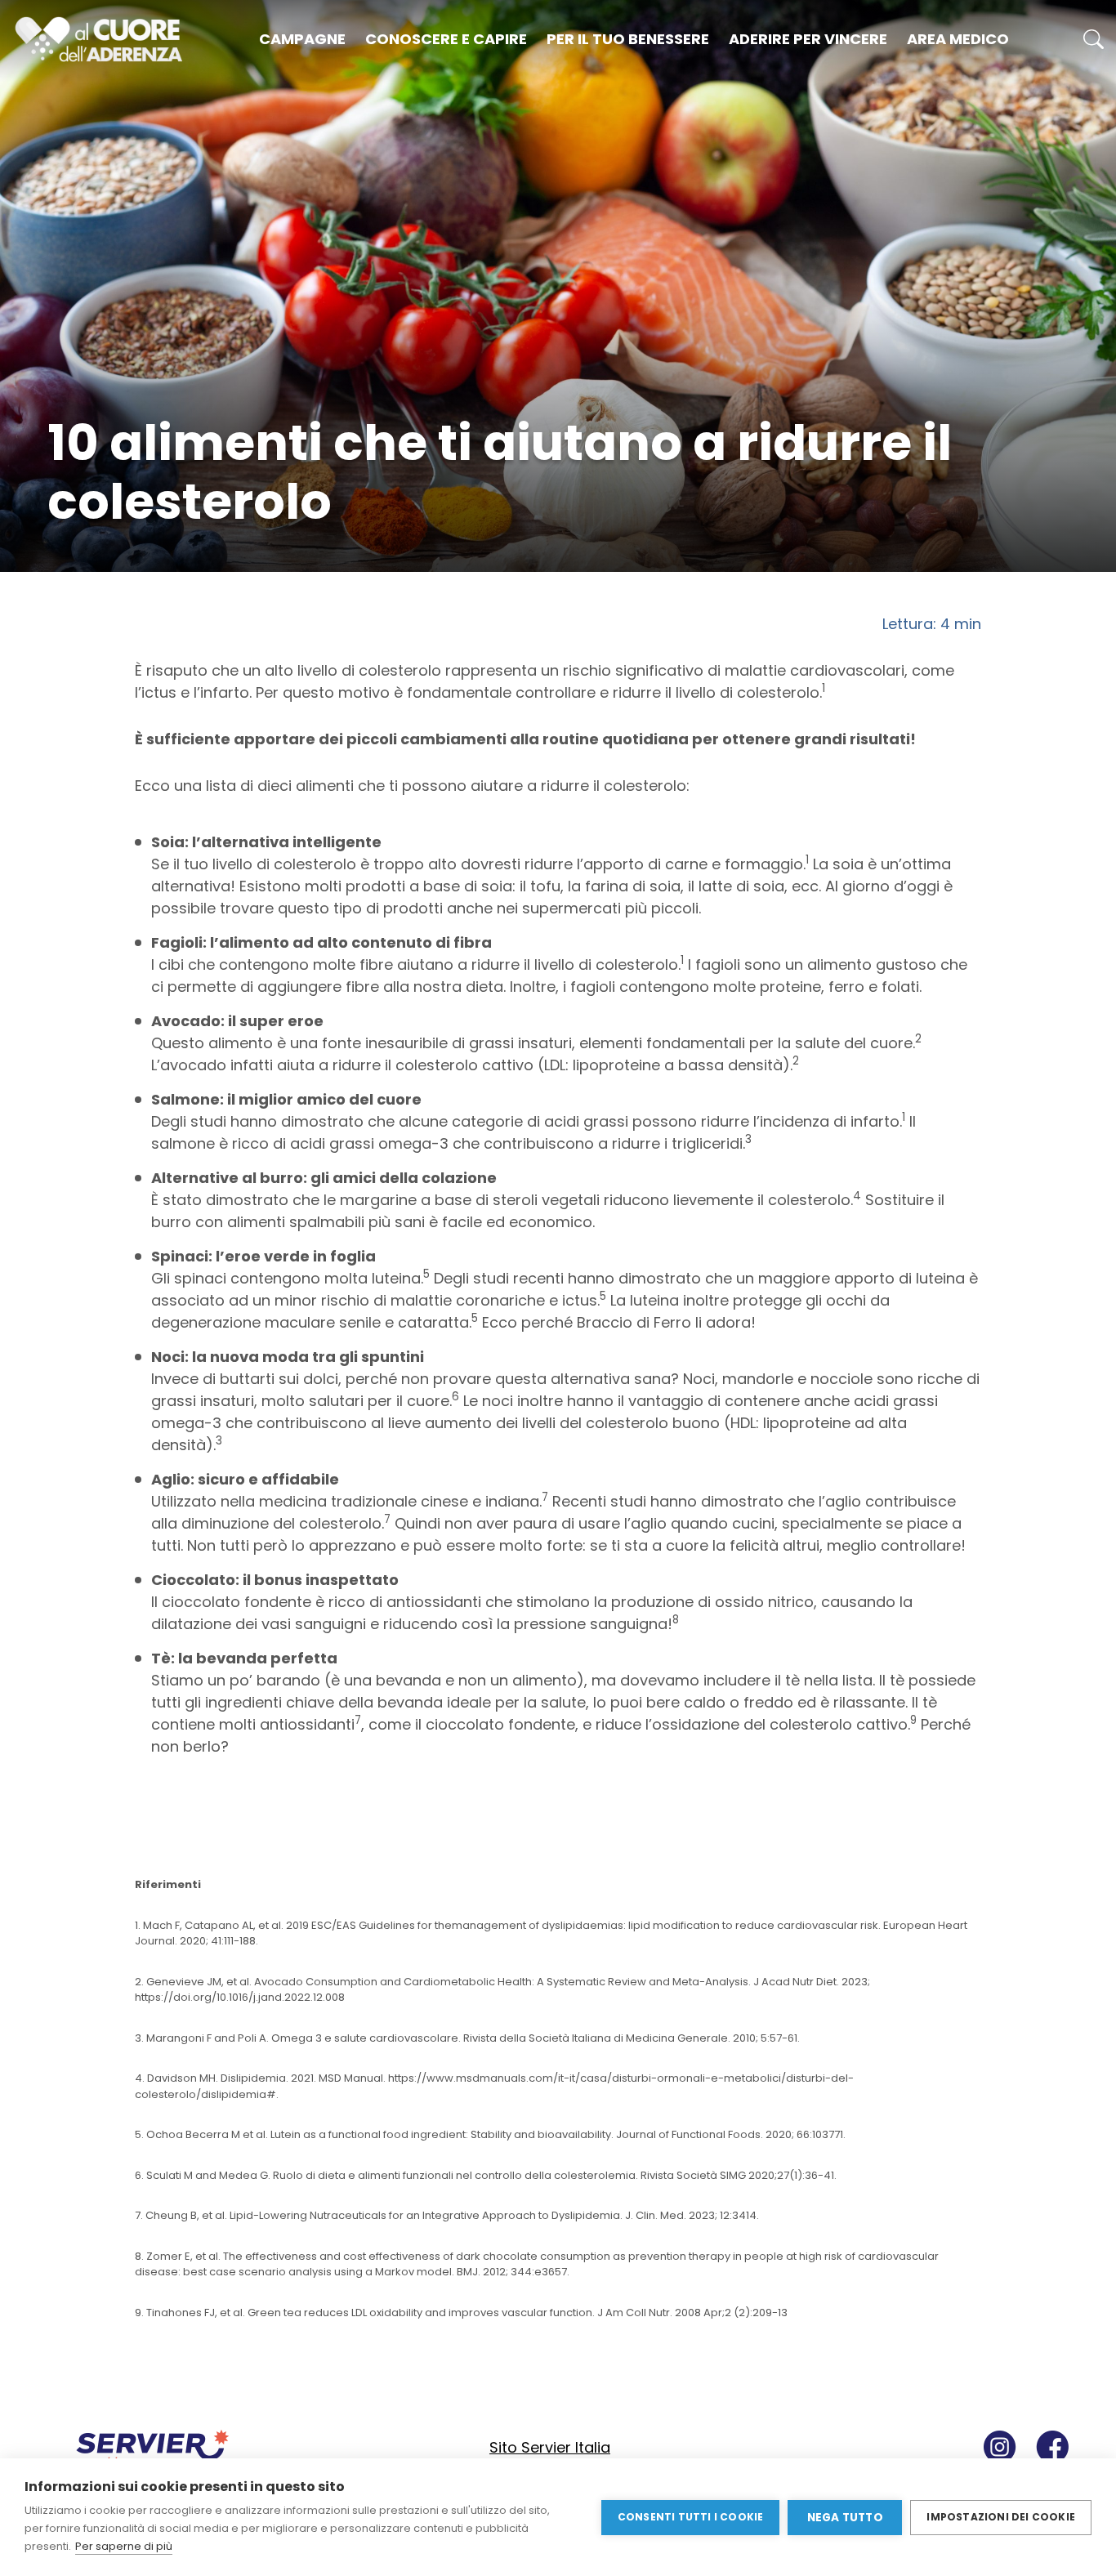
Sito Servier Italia (550, 2447)
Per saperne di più (124, 2546)
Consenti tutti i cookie (691, 2517)
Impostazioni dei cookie (1001, 2517)
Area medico (958, 39)
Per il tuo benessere (628, 39)
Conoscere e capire (446, 39)
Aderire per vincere (808, 39)
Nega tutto (845, 2518)
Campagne (302, 39)
